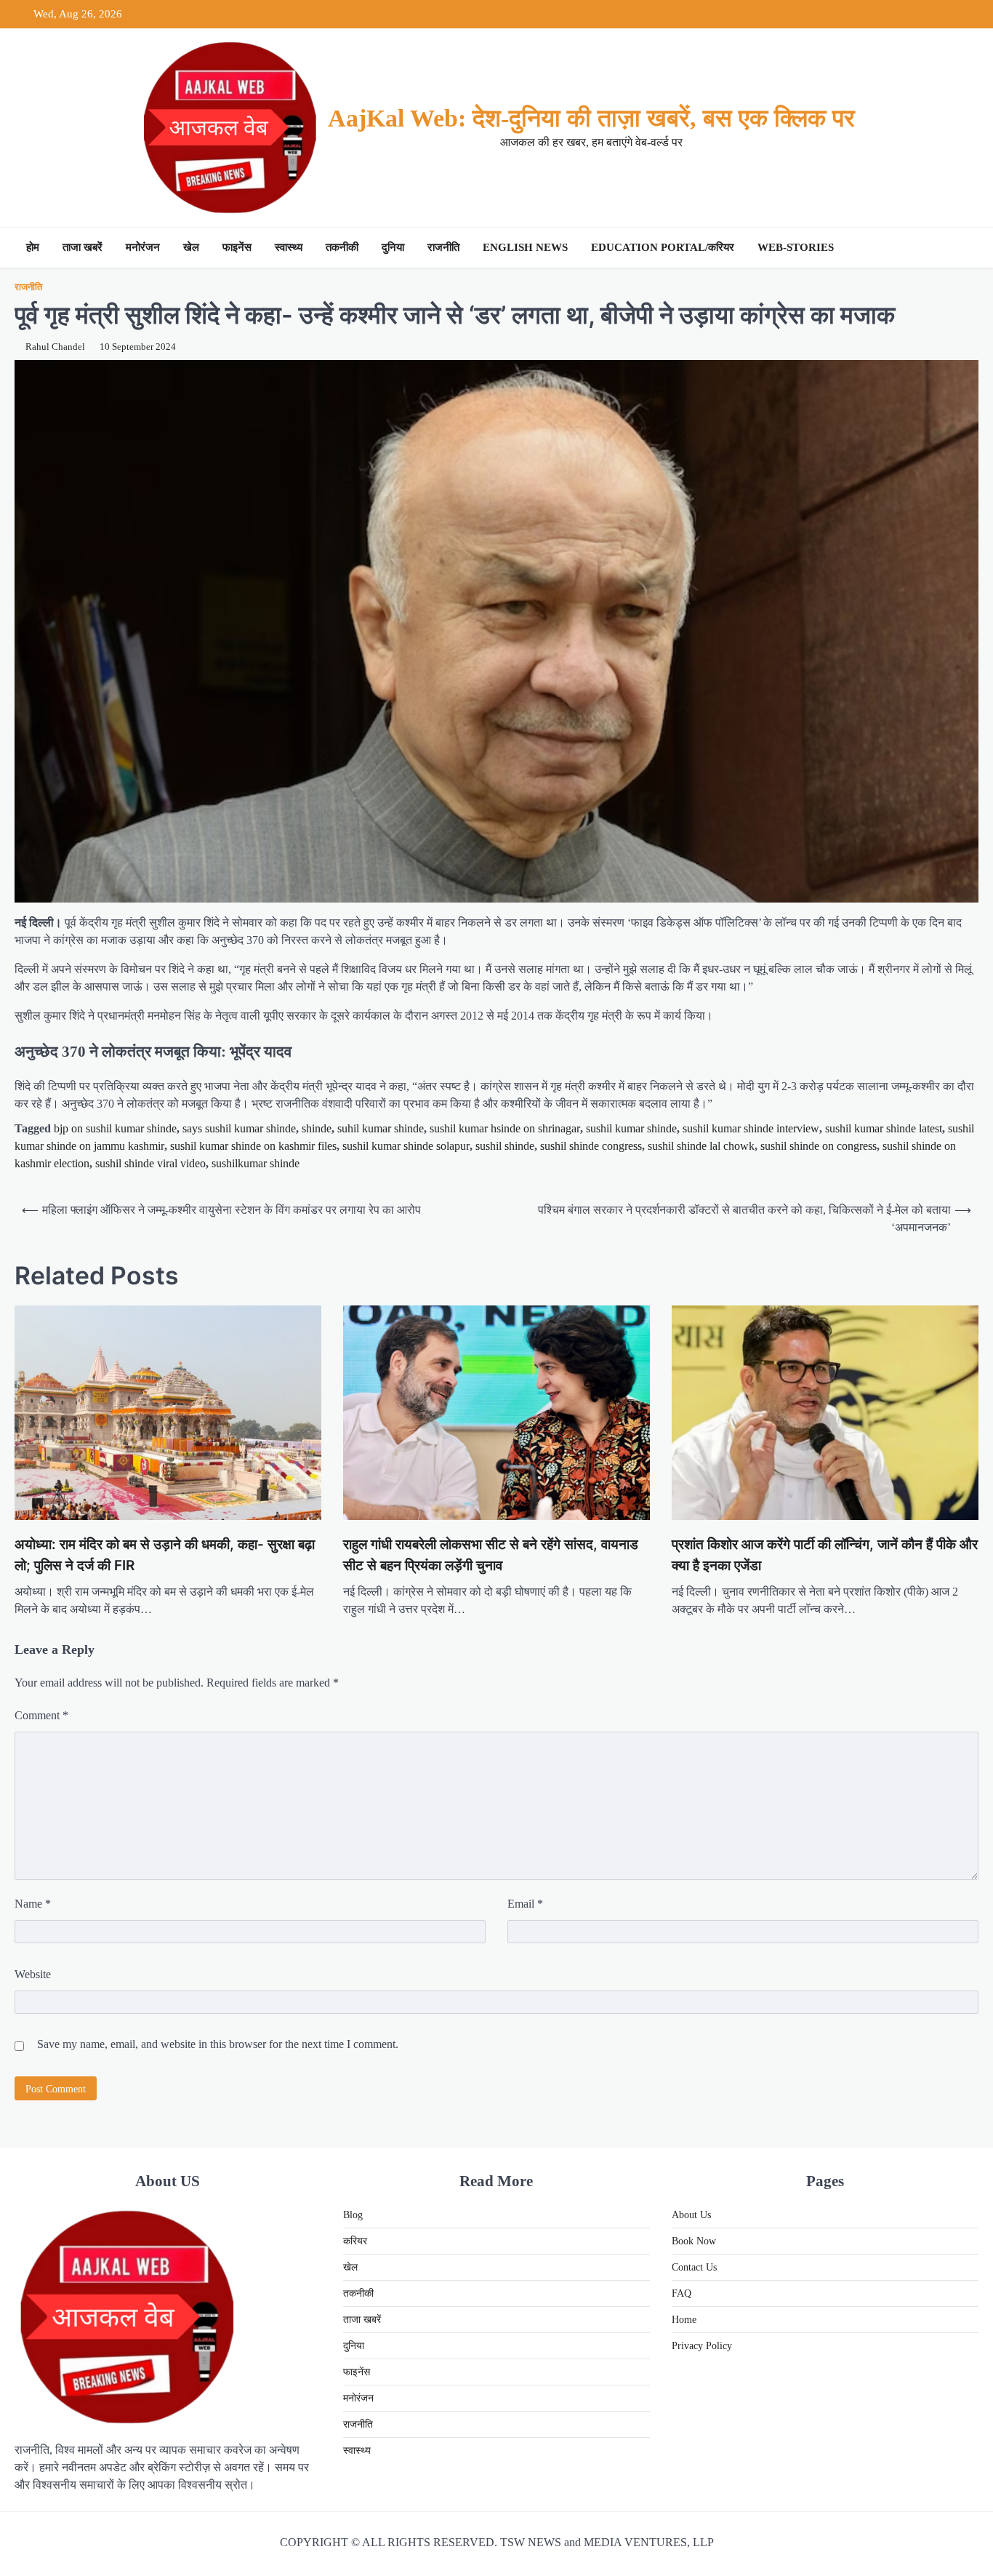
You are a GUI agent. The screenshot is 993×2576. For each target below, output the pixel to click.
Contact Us (694, 2267)
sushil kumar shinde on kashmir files (253, 1146)
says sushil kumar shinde (239, 1128)
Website (33, 1974)
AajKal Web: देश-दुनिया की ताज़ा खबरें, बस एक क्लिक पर (591, 118)
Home (684, 2320)
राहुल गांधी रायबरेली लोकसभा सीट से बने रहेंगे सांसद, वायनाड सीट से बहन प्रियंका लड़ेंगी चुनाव (491, 1555)
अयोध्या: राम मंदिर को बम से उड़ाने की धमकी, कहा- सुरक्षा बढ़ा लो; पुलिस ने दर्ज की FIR (165, 1555)
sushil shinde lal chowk (701, 1146)
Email (525, 1904)
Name (33, 1904)
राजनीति (443, 247)
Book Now (694, 2241)
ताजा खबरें (83, 247)
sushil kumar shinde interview (751, 1128)
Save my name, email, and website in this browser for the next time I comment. (218, 2044)
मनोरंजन (143, 247)
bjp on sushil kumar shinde (115, 1128)
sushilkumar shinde (256, 1163)
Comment (41, 1715)
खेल (191, 247)
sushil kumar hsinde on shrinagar (505, 1128)
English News (525, 247)
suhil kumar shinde (381, 1128)
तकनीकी (342, 247)
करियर (355, 2241)
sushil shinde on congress (819, 1146)
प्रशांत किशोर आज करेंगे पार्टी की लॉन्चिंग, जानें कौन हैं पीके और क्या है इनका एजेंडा (825, 1555)
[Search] (964, 248)
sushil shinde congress (591, 1146)
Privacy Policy (702, 2346)
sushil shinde (505, 1146)
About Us (691, 2215)
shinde (317, 1128)
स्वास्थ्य (289, 247)
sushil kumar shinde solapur (406, 1146)
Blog (353, 2215)
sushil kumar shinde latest (884, 1128)
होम (33, 247)
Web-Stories (796, 247)
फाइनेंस (237, 247)
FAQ (682, 2293)
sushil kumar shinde (631, 1128)
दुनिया (393, 247)
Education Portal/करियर (663, 247)
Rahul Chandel (55, 347)
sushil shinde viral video (150, 1163)
